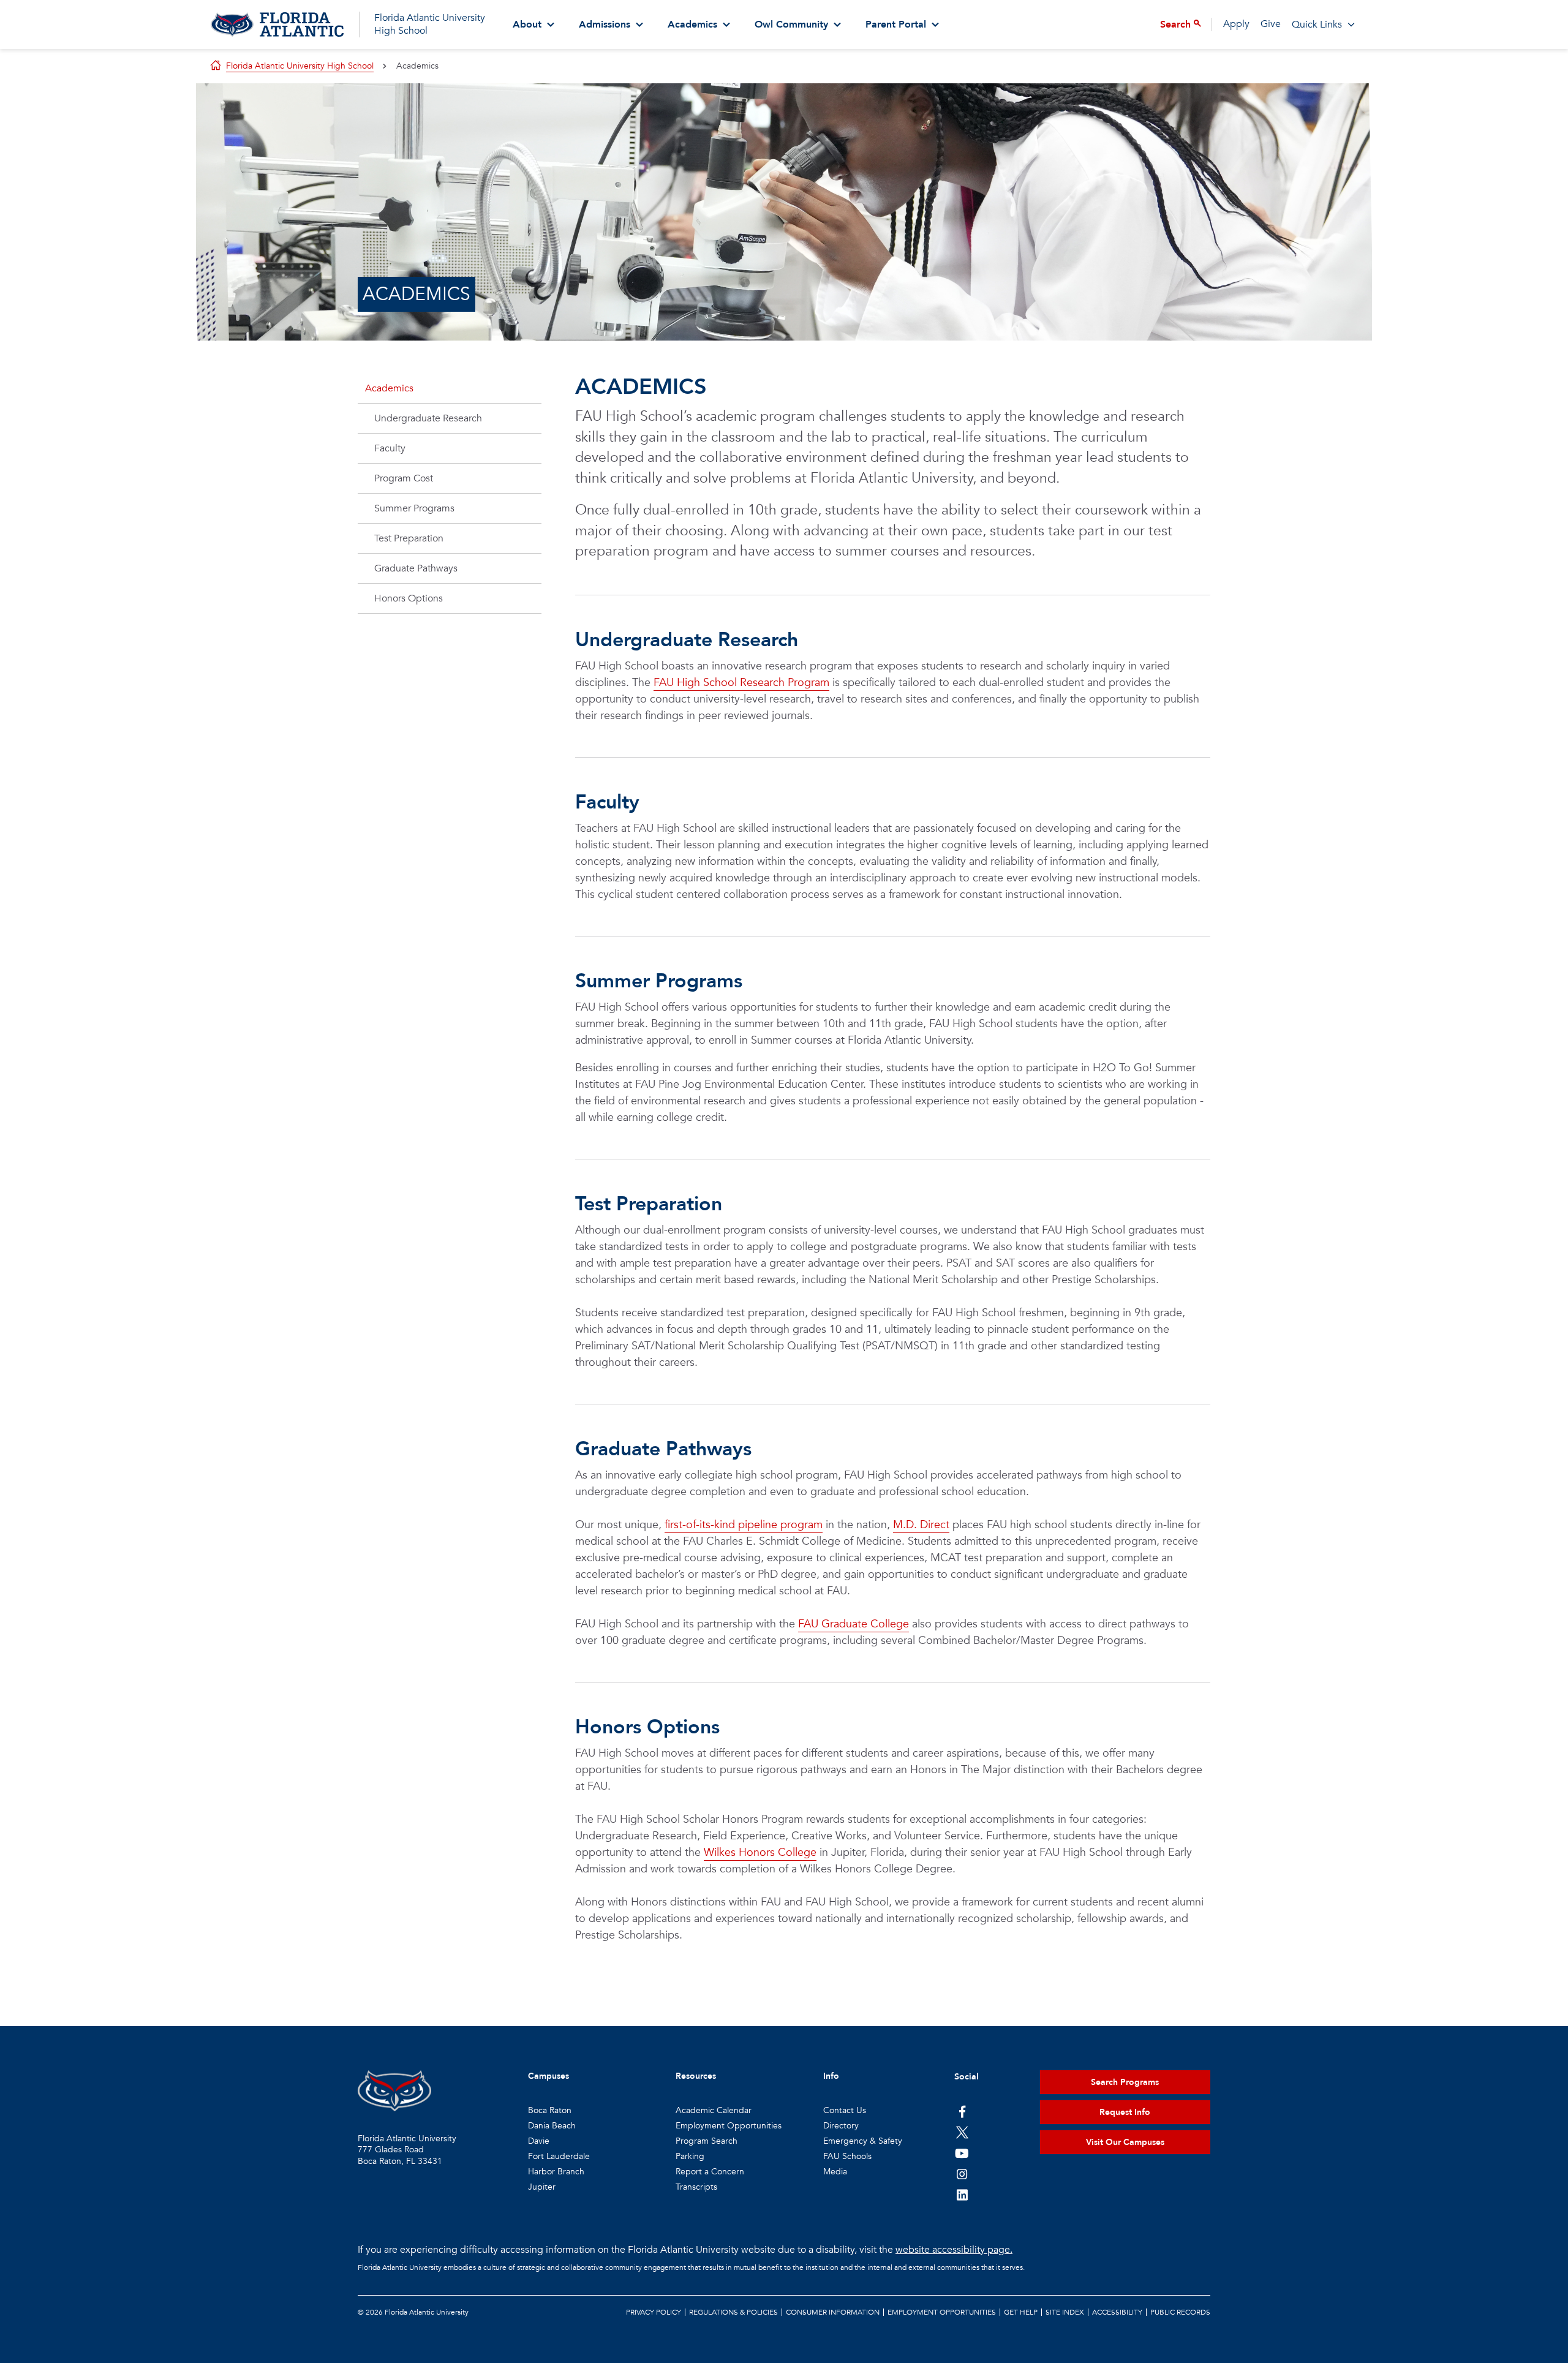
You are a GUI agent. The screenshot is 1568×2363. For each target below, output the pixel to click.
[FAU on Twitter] (962, 2132)
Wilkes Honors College (760, 1852)
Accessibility (1117, 2312)
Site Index (1065, 2312)
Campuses (548, 2076)
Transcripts (696, 2187)
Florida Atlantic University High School (430, 24)
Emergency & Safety (863, 2141)
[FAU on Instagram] (962, 2174)
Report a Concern (710, 2172)
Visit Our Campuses (1125, 2142)
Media (835, 2172)
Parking (690, 2156)
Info (831, 2076)
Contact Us (845, 2110)
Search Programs (1125, 2082)
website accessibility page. (954, 2250)
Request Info (1125, 2112)
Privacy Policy (654, 2312)
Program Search (707, 2141)
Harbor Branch (556, 2172)
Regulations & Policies (733, 2312)
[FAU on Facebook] (962, 2111)
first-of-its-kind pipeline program (744, 1525)
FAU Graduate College (854, 1624)
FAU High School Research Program (741, 683)
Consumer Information (833, 2312)
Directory (841, 2126)
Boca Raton (550, 2110)
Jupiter (542, 2187)
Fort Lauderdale (559, 2156)
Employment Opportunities (729, 2126)
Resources (696, 2076)
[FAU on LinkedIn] (962, 2195)
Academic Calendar (714, 2110)
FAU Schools (847, 2156)
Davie (539, 2141)
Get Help (1021, 2312)
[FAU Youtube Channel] (962, 2153)
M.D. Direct (921, 1525)
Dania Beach (552, 2126)
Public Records (1180, 2312)
